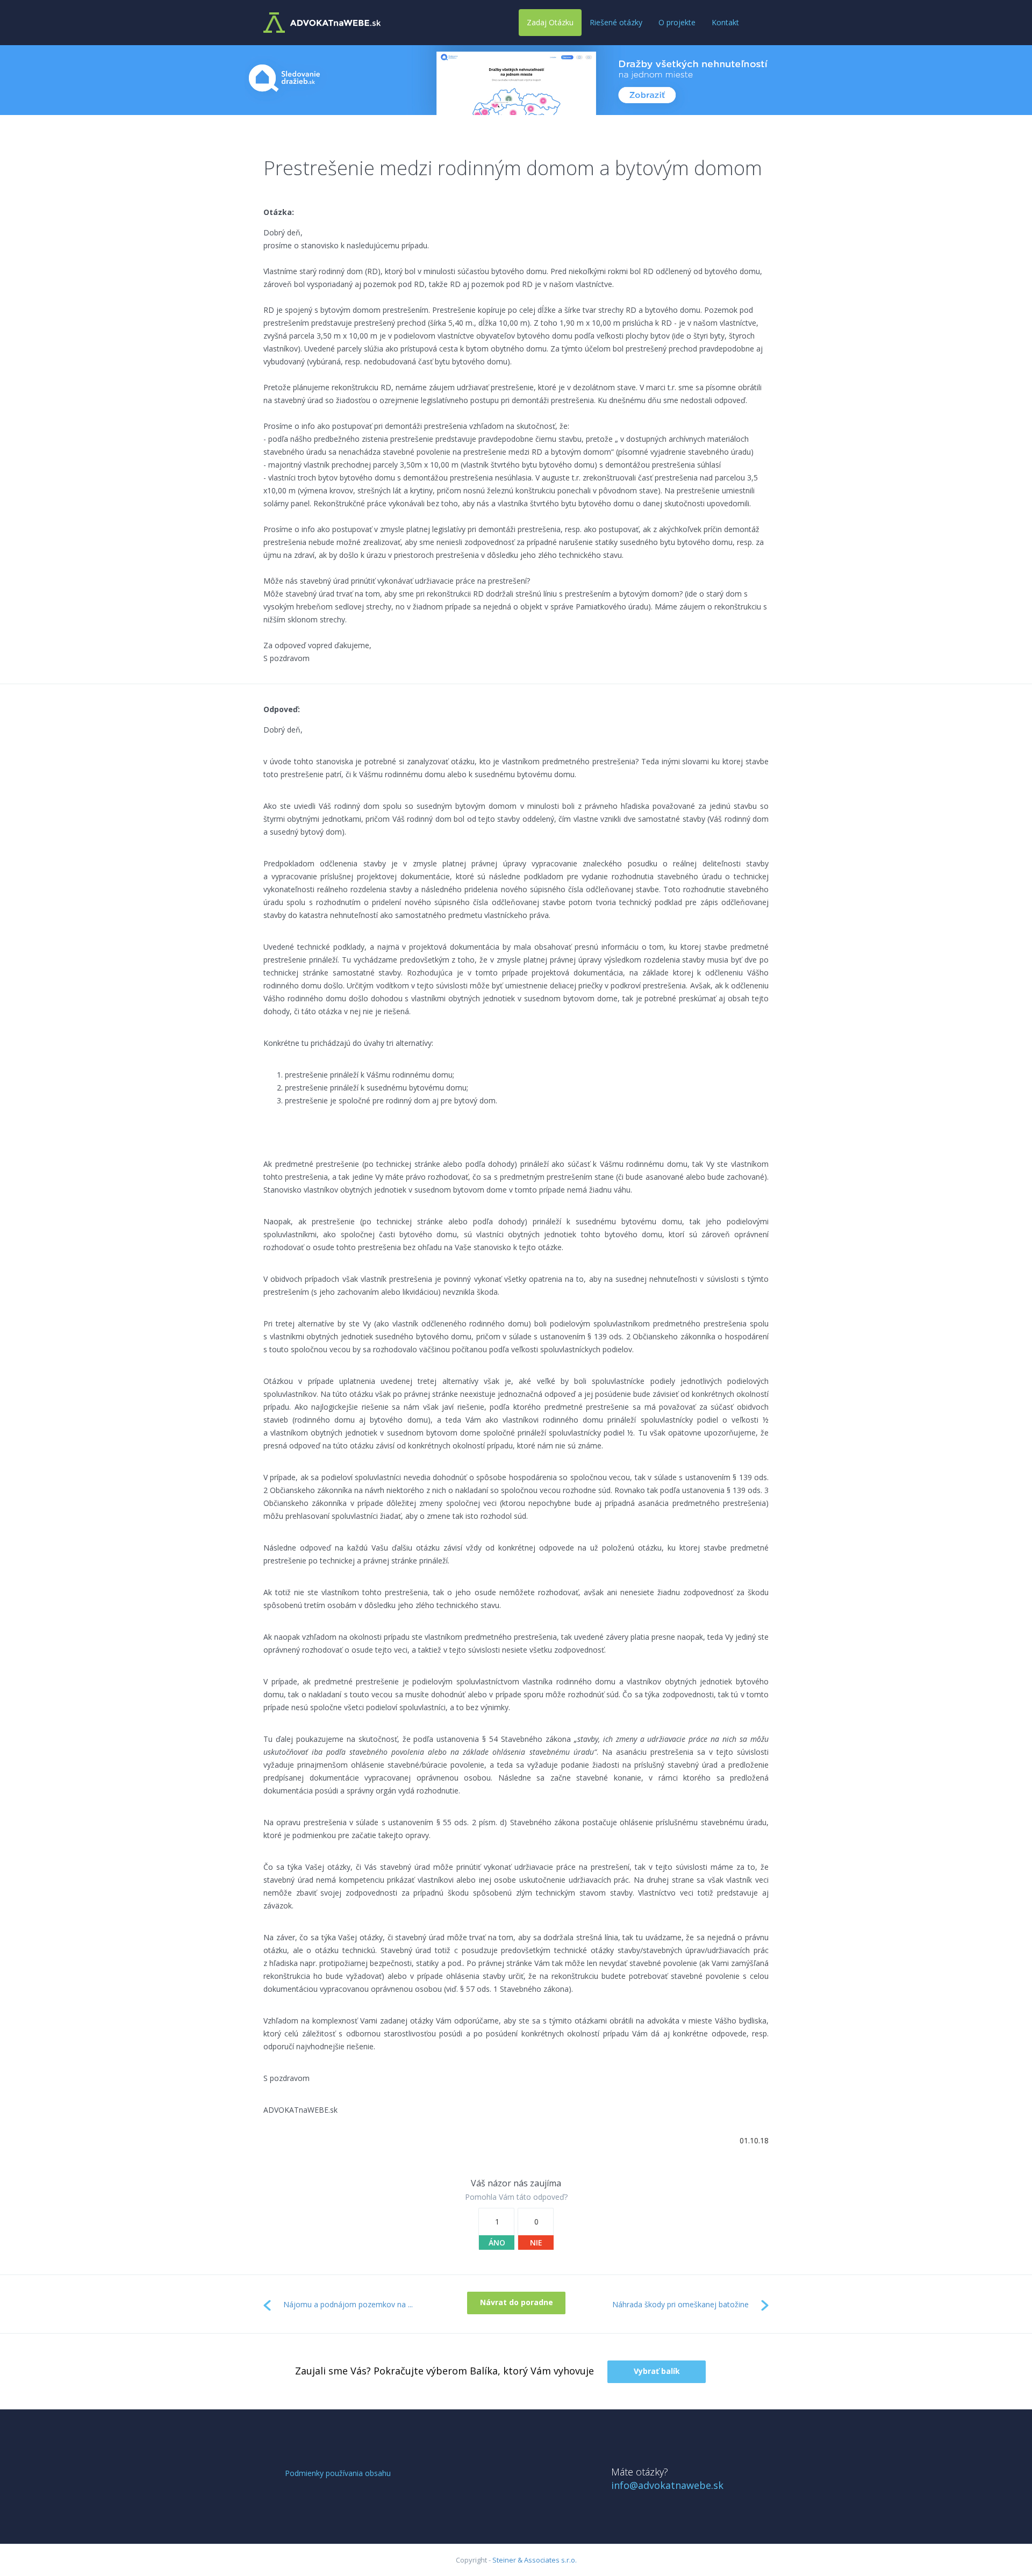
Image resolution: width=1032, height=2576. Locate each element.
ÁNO (497, 2243)
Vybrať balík (657, 2371)
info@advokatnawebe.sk (667, 2485)
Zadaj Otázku (550, 22)
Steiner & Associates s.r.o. (535, 2560)
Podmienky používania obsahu (338, 2473)
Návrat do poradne (517, 2302)
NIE (536, 2243)
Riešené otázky (616, 22)
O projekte (677, 22)
